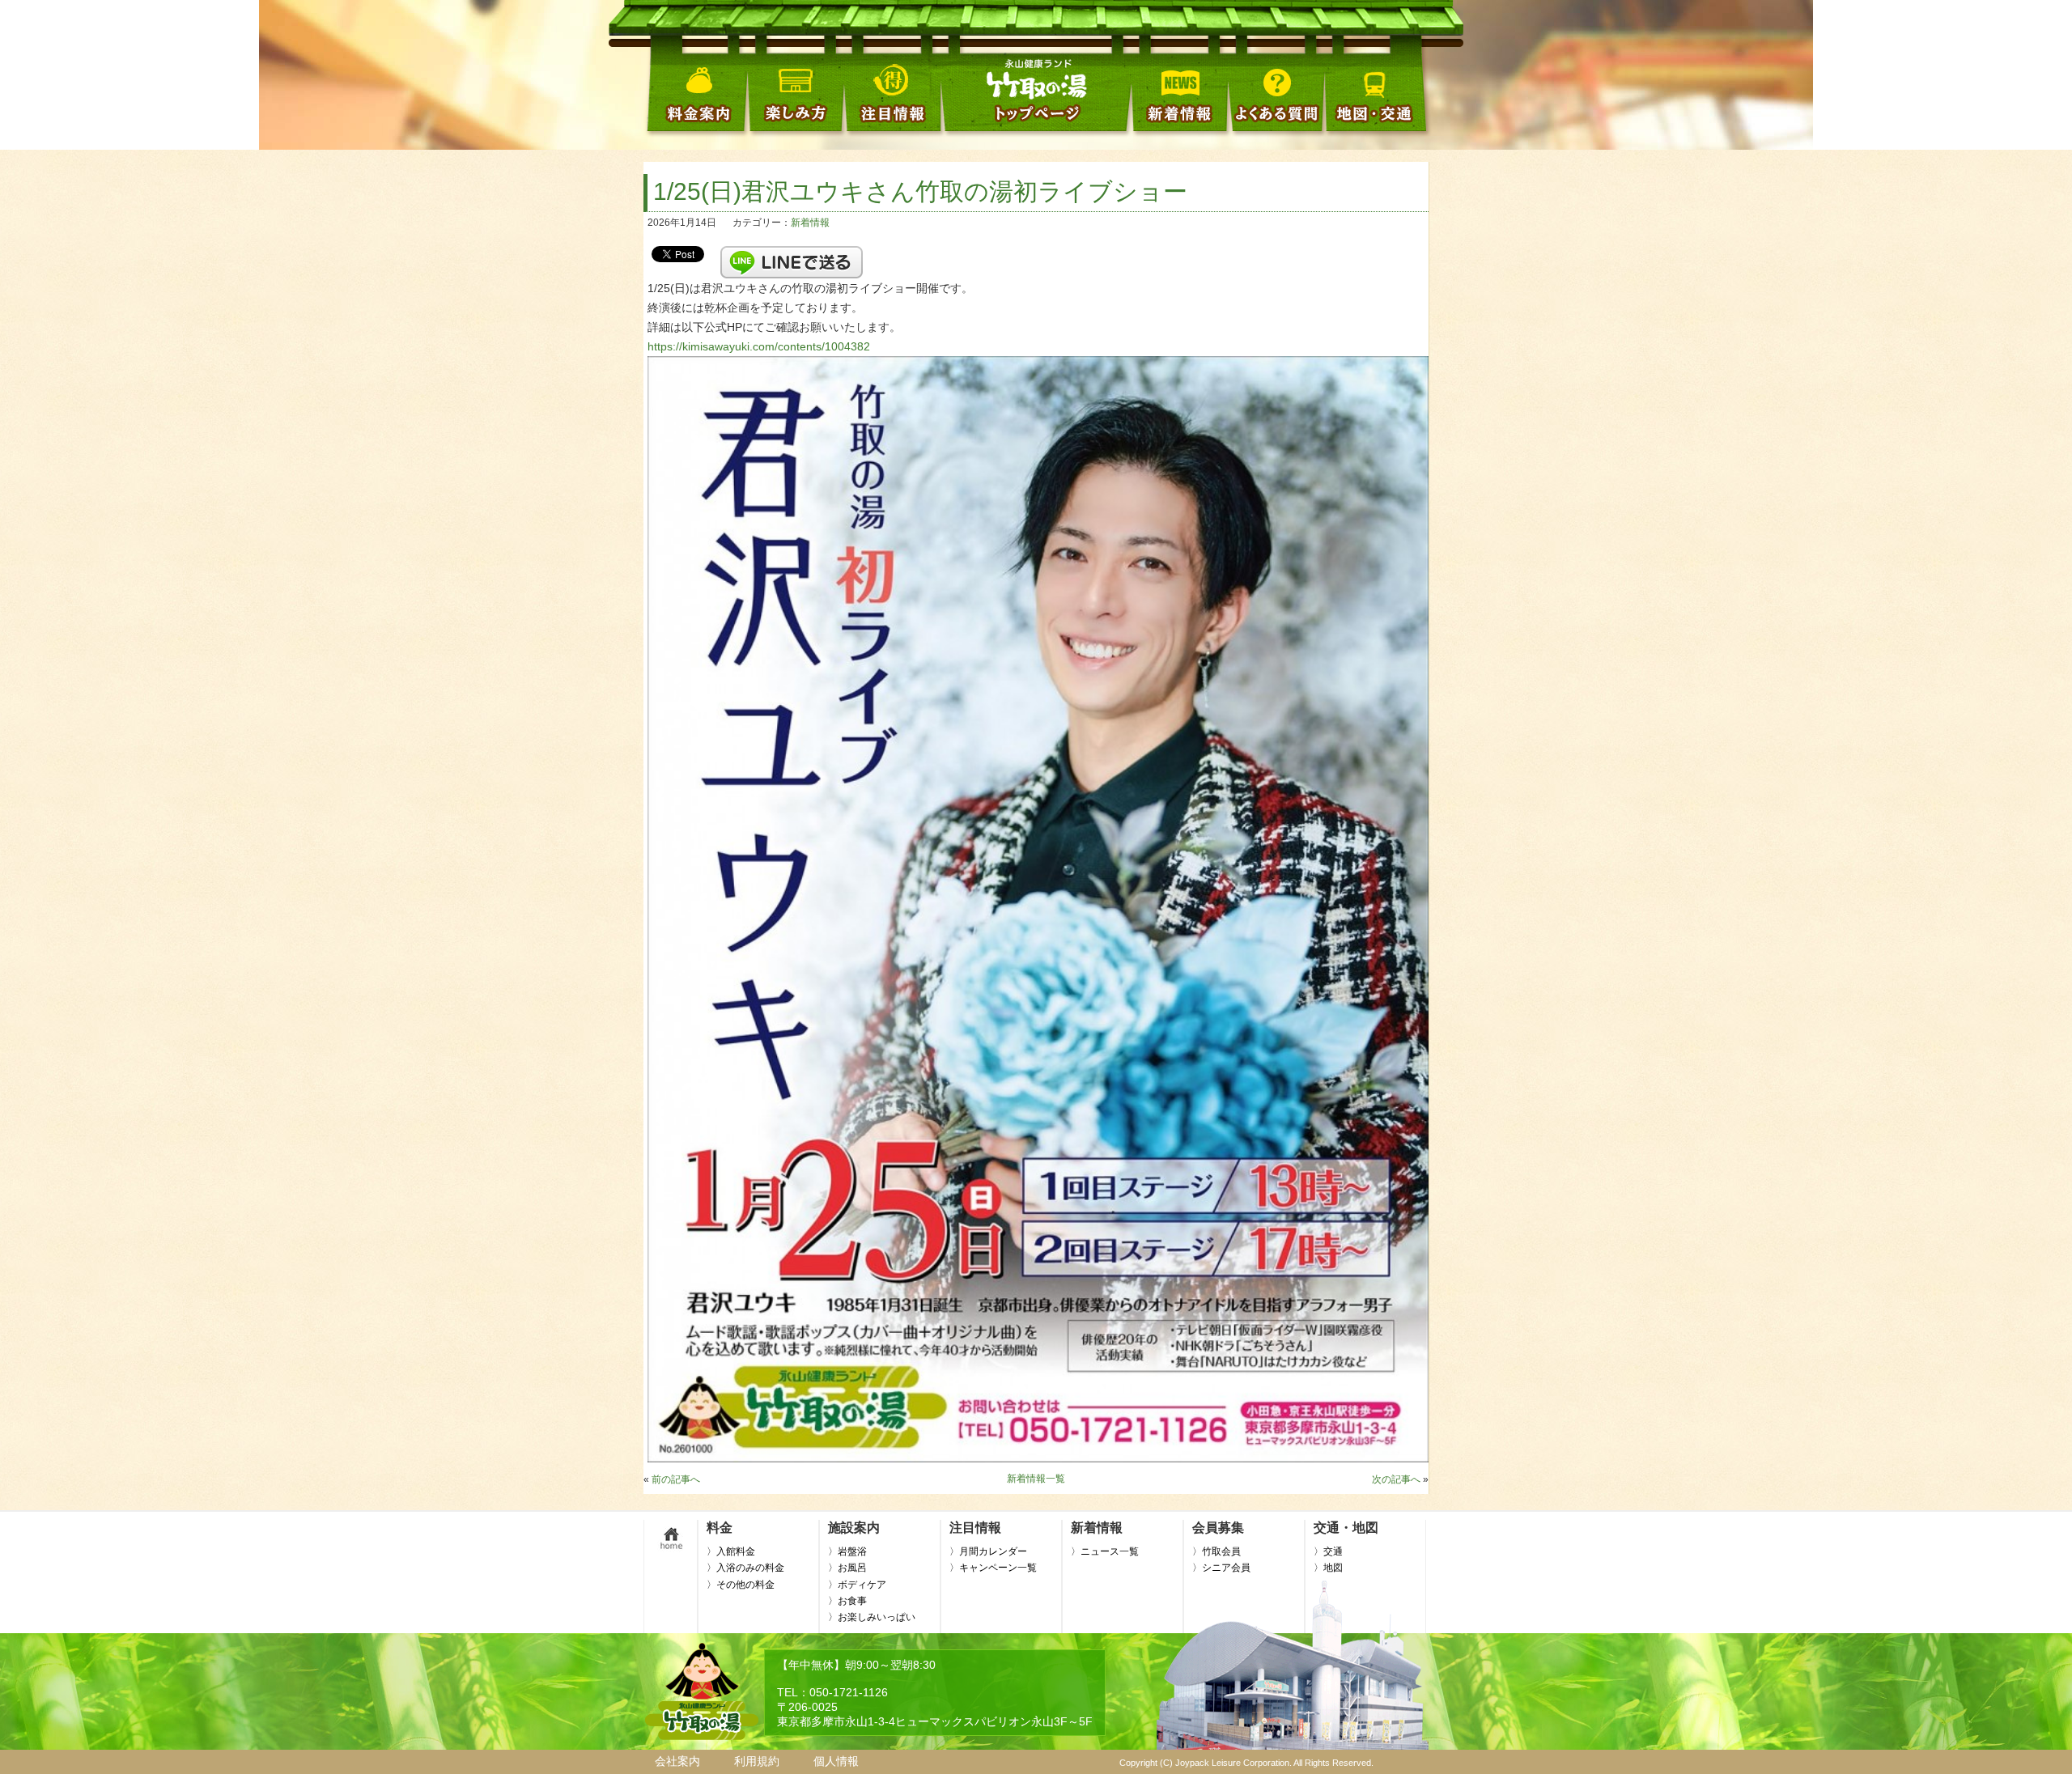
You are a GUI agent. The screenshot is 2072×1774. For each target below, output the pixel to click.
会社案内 (677, 1761)
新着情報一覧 (1036, 1479)
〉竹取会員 (1216, 1551)
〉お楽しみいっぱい (872, 1617)
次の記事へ (1396, 1479)
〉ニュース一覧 (1105, 1551)
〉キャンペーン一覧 (993, 1568)
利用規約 (757, 1761)
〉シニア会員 (1221, 1568)
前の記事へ (676, 1479)
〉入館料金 (731, 1551)
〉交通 (1328, 1551)
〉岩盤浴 (847, 1551)
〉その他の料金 (741, 1585)
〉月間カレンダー (988, 1551)
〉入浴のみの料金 (745, 1568)
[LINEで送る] (792, 253)
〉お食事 (847, 1601)
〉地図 (1328, 1568)
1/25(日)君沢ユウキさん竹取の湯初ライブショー (920, 191)
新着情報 (810, 223)
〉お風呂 (847, 1568)
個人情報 (836, 1761)
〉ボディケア (857, 1585)
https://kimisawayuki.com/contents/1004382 (759, 346)
